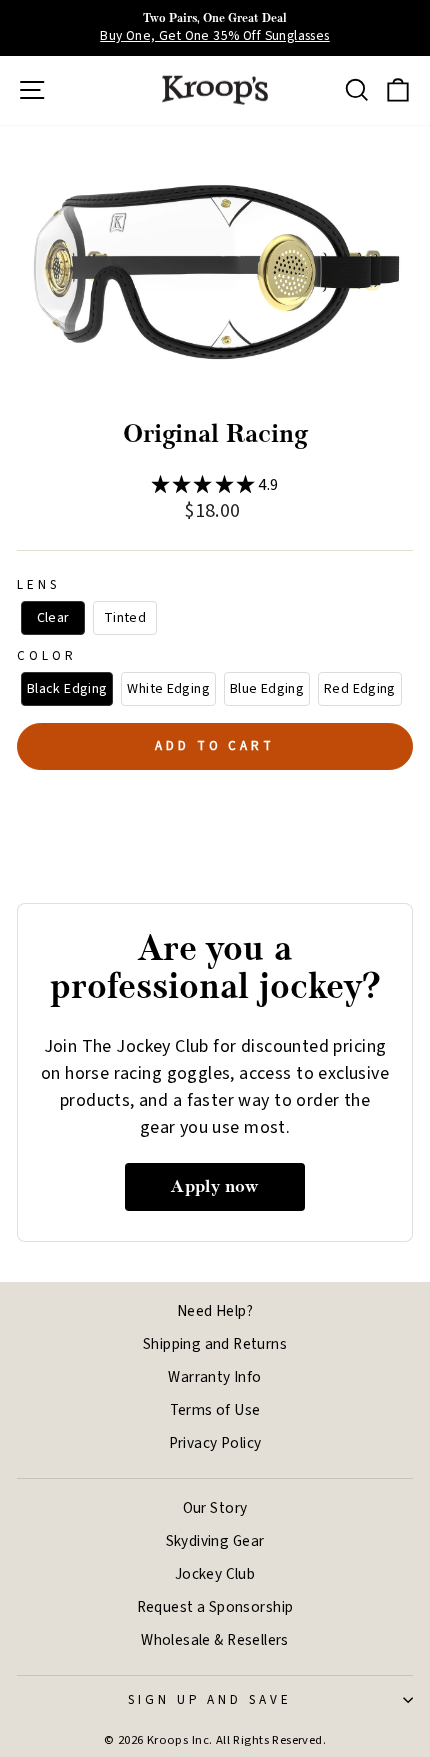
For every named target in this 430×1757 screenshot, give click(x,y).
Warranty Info (214, 1377)
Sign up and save (210, 1699)
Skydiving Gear (215, 1541)
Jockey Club (215, 1574)
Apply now (215, 1187)
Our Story (215, 1508)
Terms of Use (215, 1410)
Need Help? (215, 1311)
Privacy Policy (215, 1443)
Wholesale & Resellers (215, 1640)
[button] (53, 618)
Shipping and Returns (215, 1344)
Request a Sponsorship (215, 1607)
